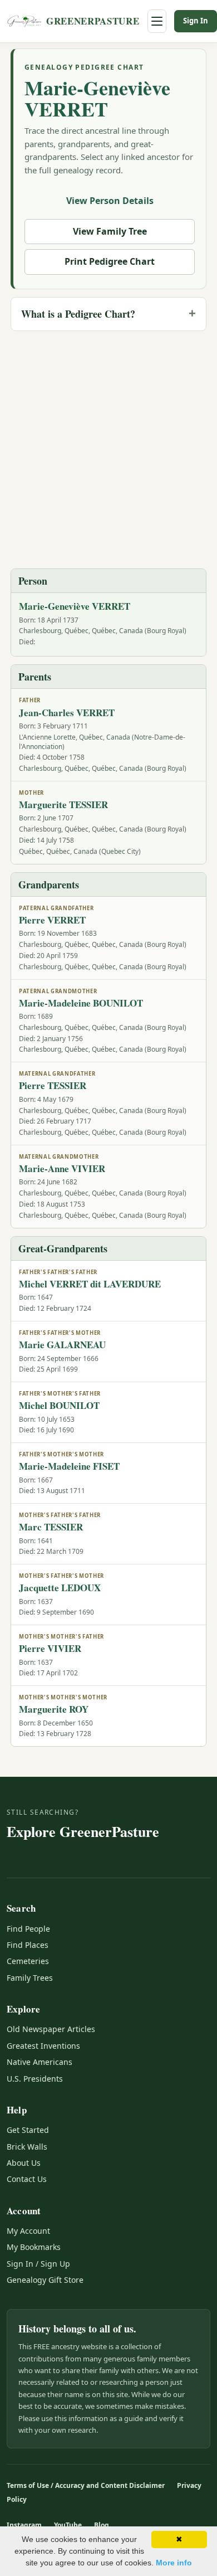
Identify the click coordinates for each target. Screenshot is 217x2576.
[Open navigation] (157, 21)
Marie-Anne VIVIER (62, 1168)
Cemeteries (28, 1961)
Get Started (28, 2130)
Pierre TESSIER (53, 1085)
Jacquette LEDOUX (60, 1588)
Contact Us (27, 2179)
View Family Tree (110, 231)
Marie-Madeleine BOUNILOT (81, 1003)
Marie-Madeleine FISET (69, 1466)
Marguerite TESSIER (63, 805)
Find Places (28, 1945)
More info (174, 2563)
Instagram (24, 2525)
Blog (102, 2525)
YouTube (68, 2525)
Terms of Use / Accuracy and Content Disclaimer (86, 2485)
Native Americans (40, 2062)
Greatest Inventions (43, 2046)
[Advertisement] (108, 449)
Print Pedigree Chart (110, 261)
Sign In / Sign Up (38, 2264)
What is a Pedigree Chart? (78, 314)
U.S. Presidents (35, 2079)
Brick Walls (27, 2147)
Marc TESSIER (51, 1527)
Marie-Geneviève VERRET (97, 98)
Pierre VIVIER (50, 1648)
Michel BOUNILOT (59, 1405)
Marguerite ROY (54, 1709)
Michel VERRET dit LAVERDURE (90, 1284)
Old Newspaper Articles (51, 2029)
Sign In (196, 21)
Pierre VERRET (52, 920)
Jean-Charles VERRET (67, 713)
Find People (28, 1929)
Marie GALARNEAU (62, 1345)
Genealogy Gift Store (45, 2280)
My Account (28, 2231)
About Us (24, 2163)
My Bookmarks (34, 2247)
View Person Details (110, 201)
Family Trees (30, 1978)
